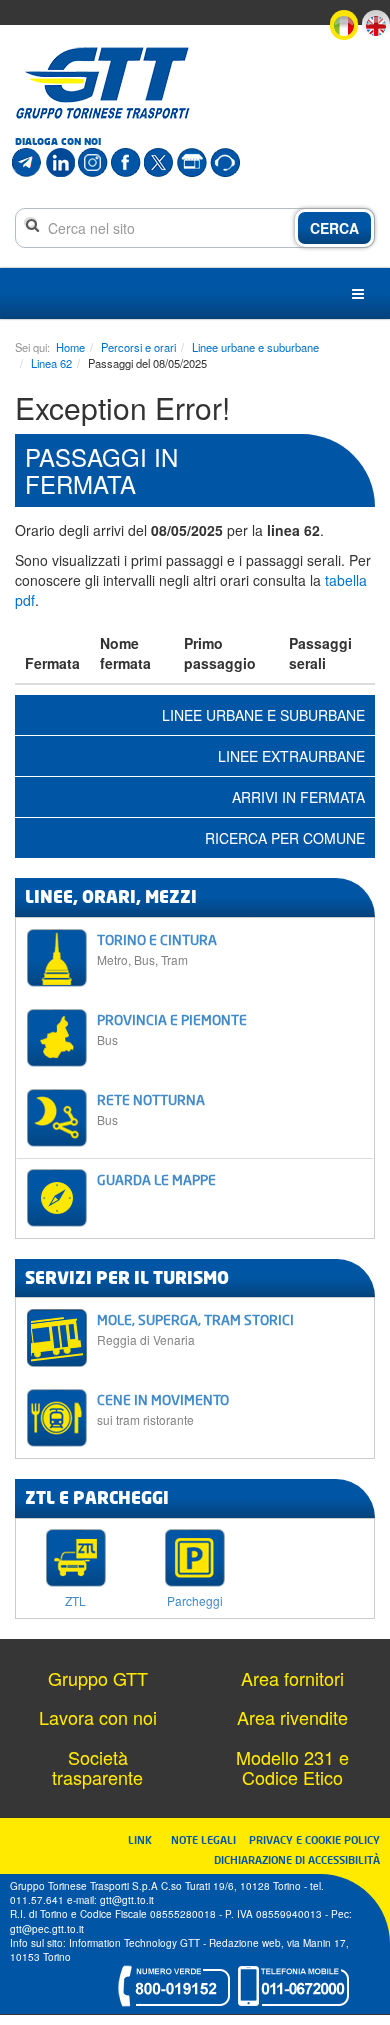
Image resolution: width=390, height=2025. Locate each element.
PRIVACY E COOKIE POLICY (314, 1839)
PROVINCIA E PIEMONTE (172, 1029)
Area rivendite (292, 1717)
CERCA (334, 228)
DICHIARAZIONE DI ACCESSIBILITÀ (297, 1859)
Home (70, 347)
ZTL (75, 1599)
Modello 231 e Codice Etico (292, 1767)
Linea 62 (51, 363)
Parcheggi (195, 1599)
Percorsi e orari (138, 347)
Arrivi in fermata (298, 797)
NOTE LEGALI (208, 1839)
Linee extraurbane (291, 756)
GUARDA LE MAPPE (156, 1179)
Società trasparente (97, 1767)
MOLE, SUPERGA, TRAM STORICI (195, 1329)
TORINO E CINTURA (157, 949)
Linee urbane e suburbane (255, 347)
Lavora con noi (98, 1717)
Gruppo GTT (98, 1678)
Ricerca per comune (285, 838)
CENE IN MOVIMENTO (163, 1409)
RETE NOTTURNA (151, 1109)
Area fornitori (292, 1678)
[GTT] (103, 83)
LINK (146, 1839)
